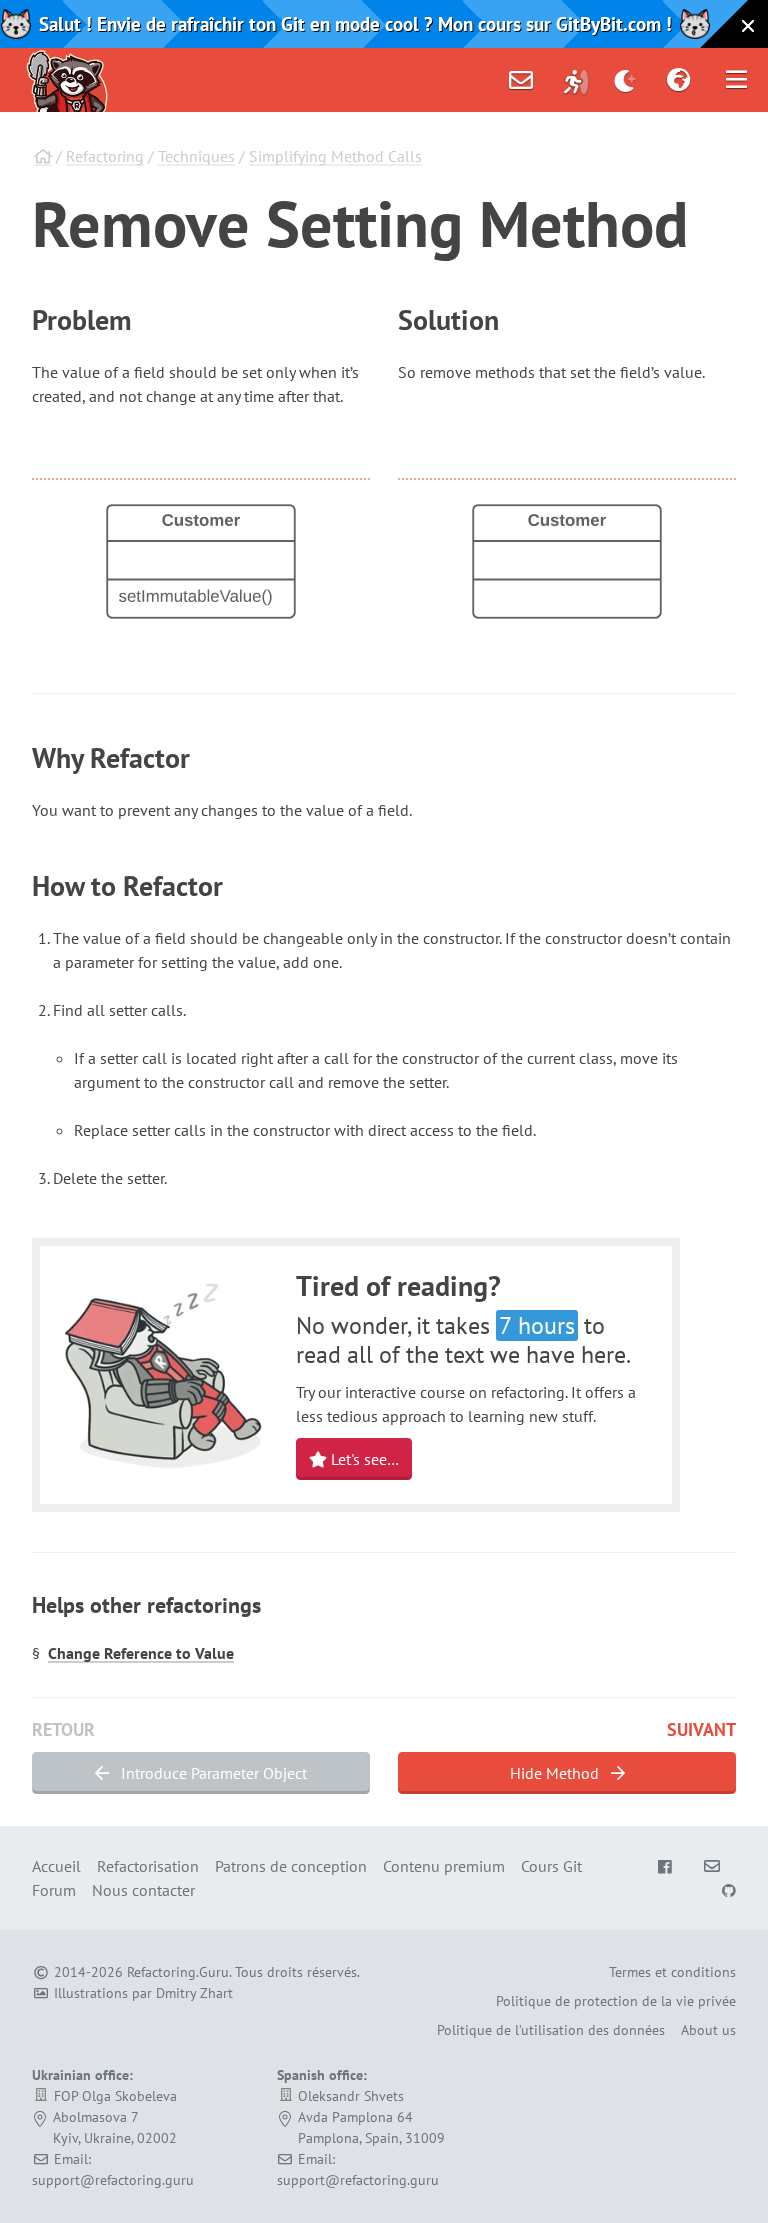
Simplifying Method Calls (335, 156)
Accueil (56, 1866)
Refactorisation (148, 1866)
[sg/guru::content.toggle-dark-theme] (625, 80)
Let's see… (363, 1459)
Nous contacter (143, 1890)
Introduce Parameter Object (212, 1773)
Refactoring (105, 156)
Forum (54, 1890)
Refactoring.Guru (178, 1972)
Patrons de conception (291, 1866)
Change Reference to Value (141, 1653)
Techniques (196, 156)
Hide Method (556, 1773)
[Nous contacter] (521, 80)
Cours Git (551, 1866)
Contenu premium (444, 1866)
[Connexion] (576, 80)
